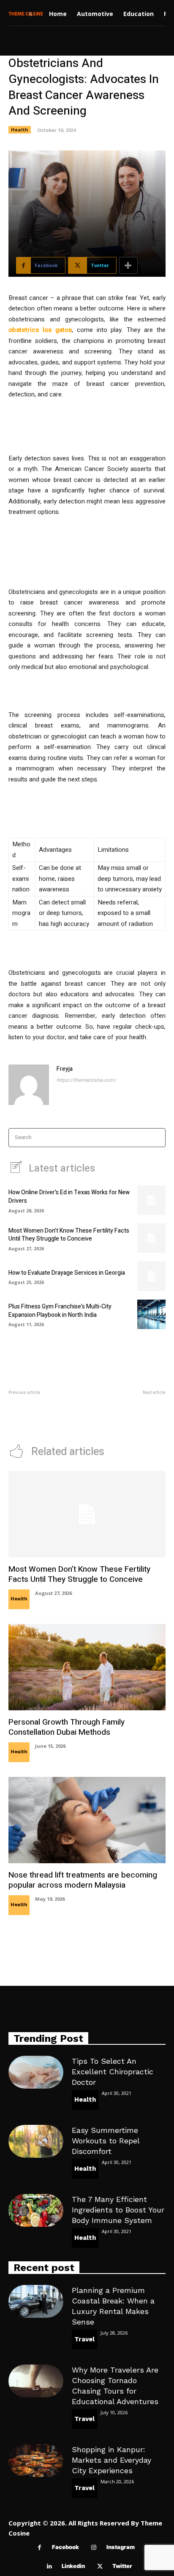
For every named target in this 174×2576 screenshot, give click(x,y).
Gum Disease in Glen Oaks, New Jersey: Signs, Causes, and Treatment (42, 1410)
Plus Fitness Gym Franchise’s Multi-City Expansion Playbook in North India (60, 1311)
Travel (84, 2339)
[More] (128, 265)
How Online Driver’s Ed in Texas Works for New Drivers (69, 1197)
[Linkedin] (49, 2567)
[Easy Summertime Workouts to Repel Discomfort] (36, 2141)
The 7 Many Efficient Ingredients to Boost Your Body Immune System (118, 2210)
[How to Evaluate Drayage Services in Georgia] (151, 1276)
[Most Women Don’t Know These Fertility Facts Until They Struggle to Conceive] (151, 1238)
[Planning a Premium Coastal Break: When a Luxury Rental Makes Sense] (36, 2301)
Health (20, 130)
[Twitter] (100, 2567)
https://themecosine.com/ (86, 1080)
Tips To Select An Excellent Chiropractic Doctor (113, 2072)
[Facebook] (39, 2548)
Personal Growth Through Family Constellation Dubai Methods (67, 1727)
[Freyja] (29, 1085)
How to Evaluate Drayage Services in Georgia (67, 1273)
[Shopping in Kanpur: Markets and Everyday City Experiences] (36, 2461)
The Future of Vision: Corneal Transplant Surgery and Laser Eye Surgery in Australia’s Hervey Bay (130, 1414)
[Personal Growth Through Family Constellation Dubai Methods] (87, 1667)
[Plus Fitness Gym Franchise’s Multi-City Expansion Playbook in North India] (151, 1314)
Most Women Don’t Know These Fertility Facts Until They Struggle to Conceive (69, 1235)
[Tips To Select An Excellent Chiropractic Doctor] (36, 2072)
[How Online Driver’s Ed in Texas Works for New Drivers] (151, 1200)
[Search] (156, 1138)
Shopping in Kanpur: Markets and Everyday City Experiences (111, 2460)
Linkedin (73, 2566)
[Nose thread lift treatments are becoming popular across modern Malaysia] (87, 1820)
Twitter (122, 2566)
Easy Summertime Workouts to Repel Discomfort (106, 2141)
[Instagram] (94, 2548)
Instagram (121, 2547)
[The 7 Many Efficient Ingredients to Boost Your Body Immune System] (36, 2210)
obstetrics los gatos (40, 330)
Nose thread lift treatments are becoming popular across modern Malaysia (83, 1880)
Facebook (65, 2547)
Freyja (65, 1069)
